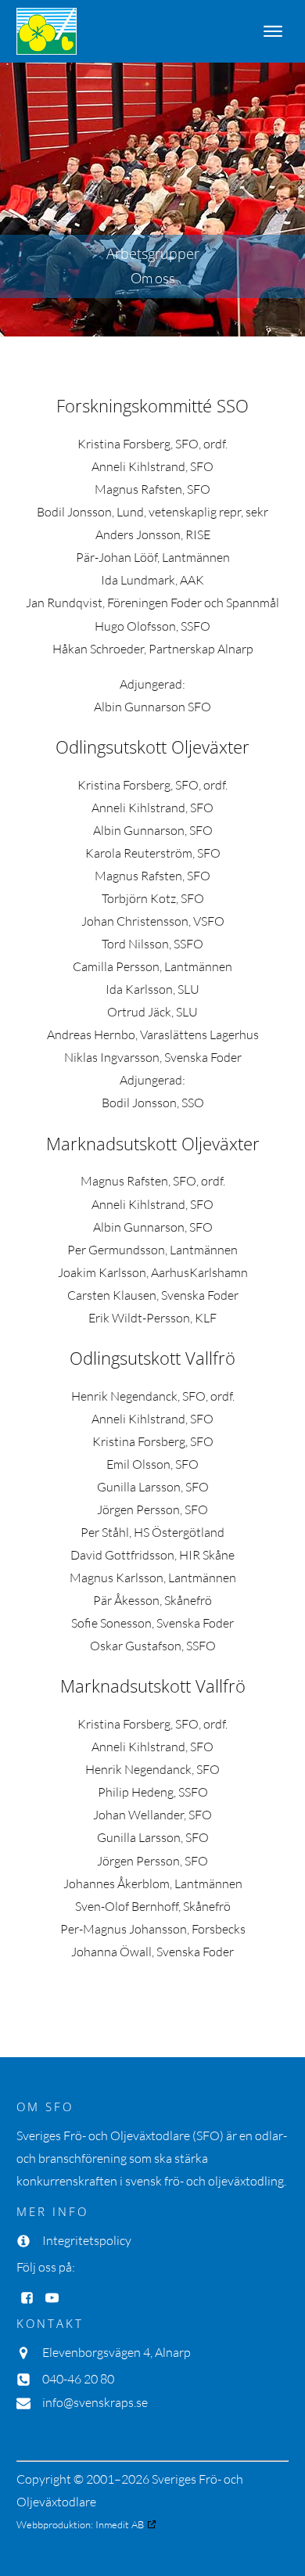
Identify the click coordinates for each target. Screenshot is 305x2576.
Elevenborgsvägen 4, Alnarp (117, 2352)
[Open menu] (273, 31)
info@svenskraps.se (95, 2402)
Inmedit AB (120, 2524)
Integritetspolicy (87, 2240)
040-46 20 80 (78, 2379)
